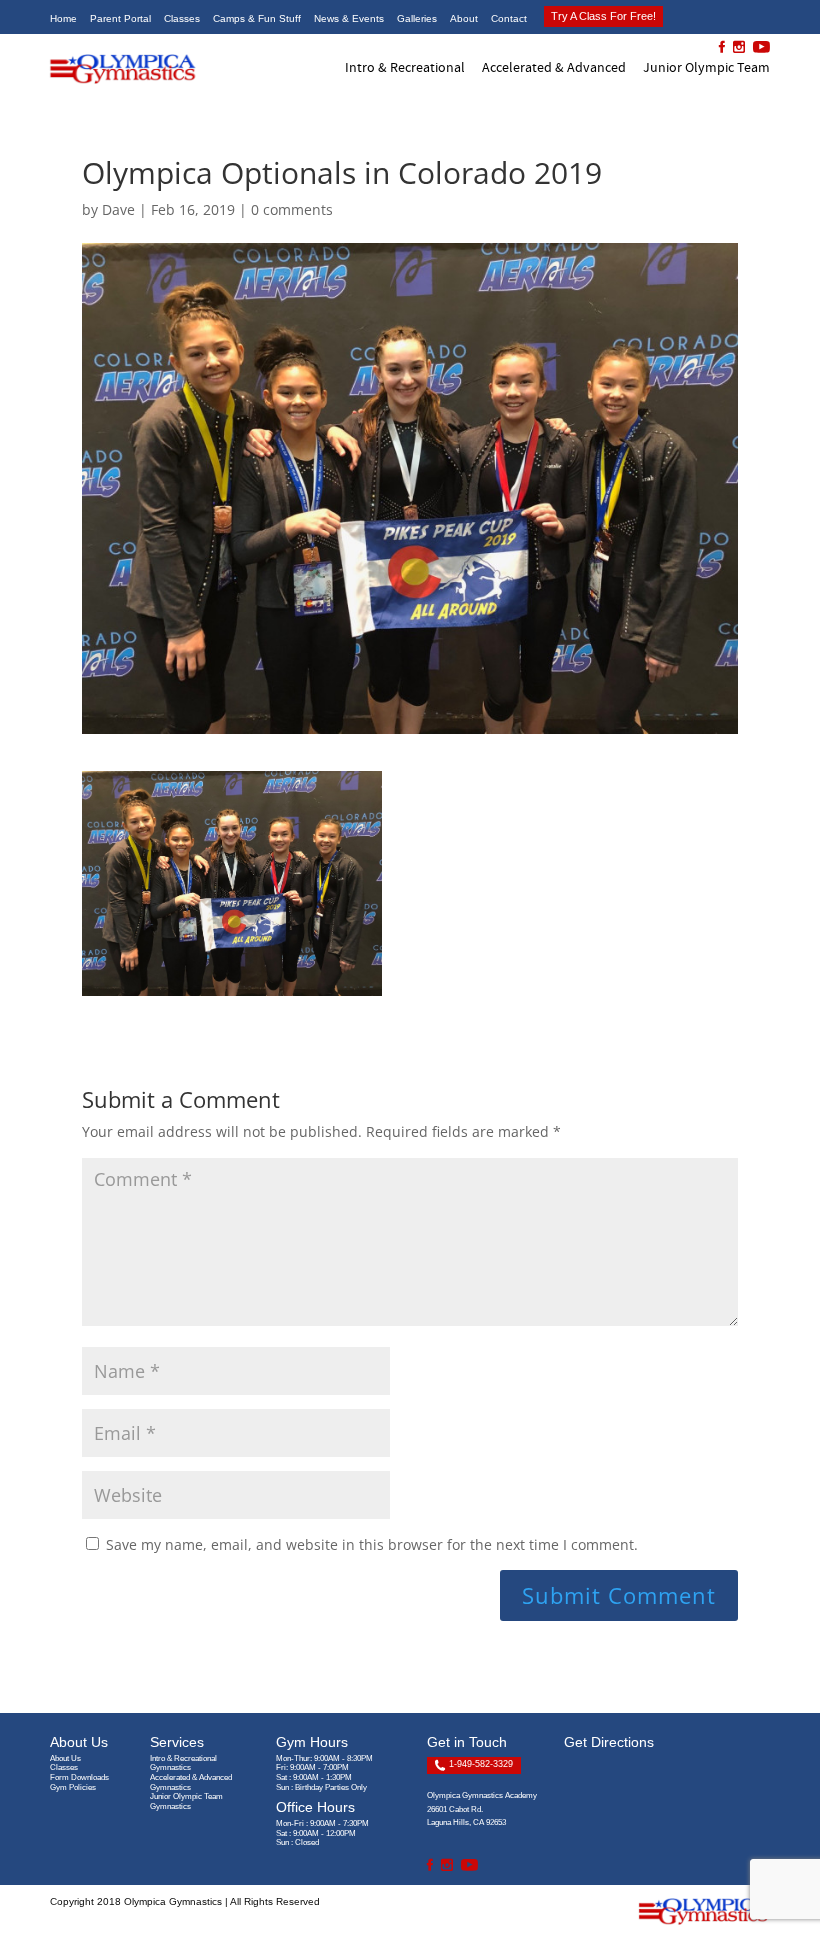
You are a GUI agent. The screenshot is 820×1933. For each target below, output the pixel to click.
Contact (509, 18)
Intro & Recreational (405, 67)
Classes (64, 1767)
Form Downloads (79, 1777)
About (464, 18)
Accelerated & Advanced (554, 67)
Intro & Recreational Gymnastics (183, 1763)
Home (63, 18)
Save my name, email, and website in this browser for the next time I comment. (372, 1544)
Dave (118, 209)
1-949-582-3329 (479, 1764)
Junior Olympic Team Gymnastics (186, 1801)
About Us (65, 1758)
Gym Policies (73, 1787)
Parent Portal (120, 18)
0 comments (292, 209)
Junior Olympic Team (706, 67)
